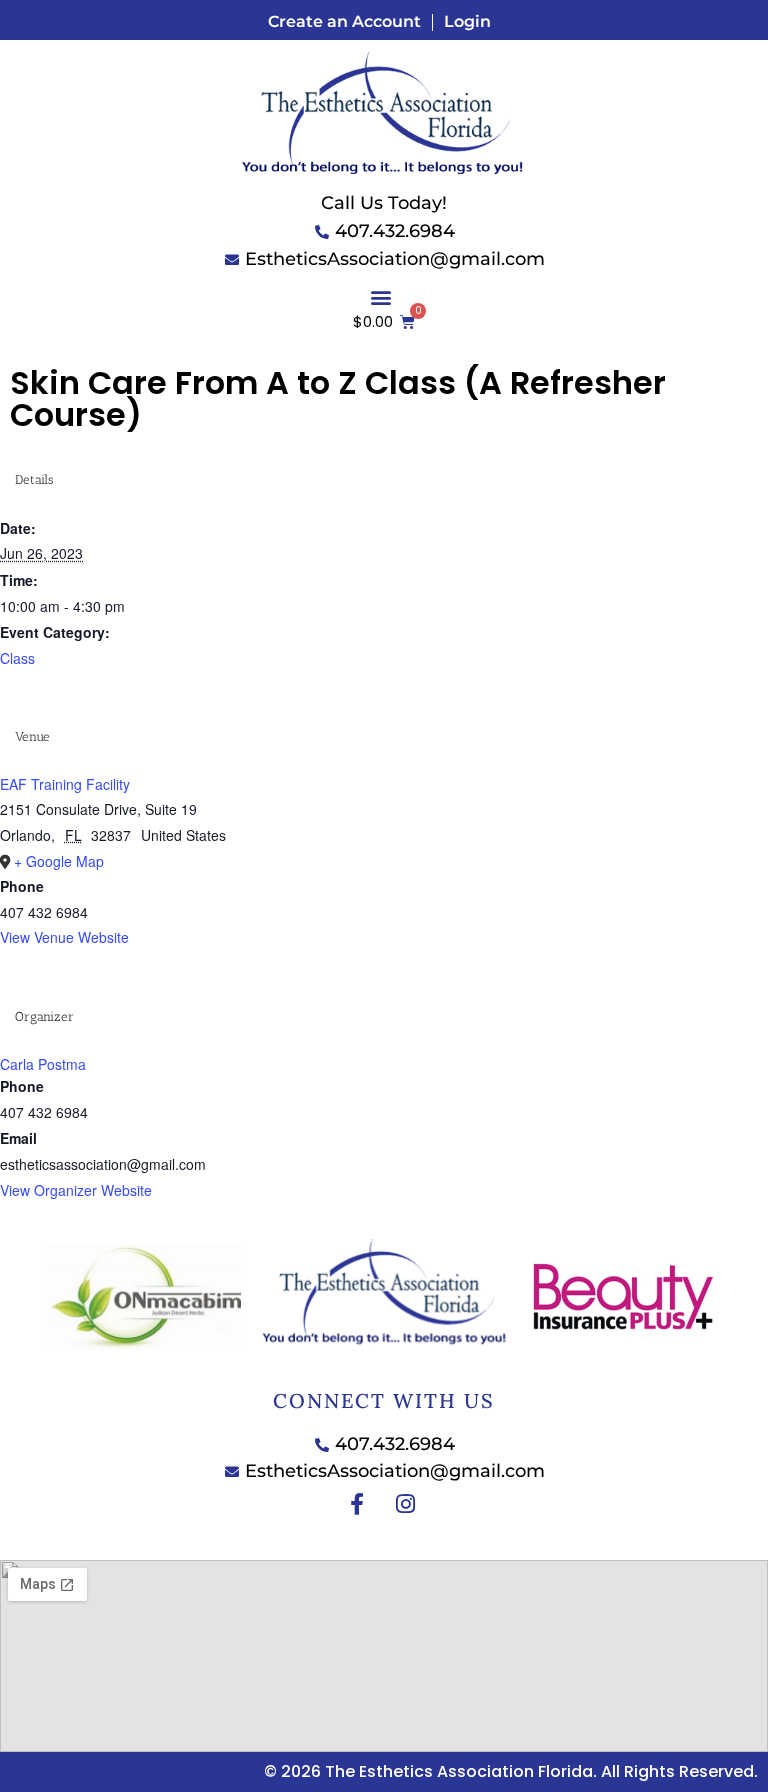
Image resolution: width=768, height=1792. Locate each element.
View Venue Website (64, 937)
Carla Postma (43, 1064)
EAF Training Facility (65, 784)
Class (17, 658)
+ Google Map (59, 861)
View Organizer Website (76, 1190)
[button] (380, 297)
